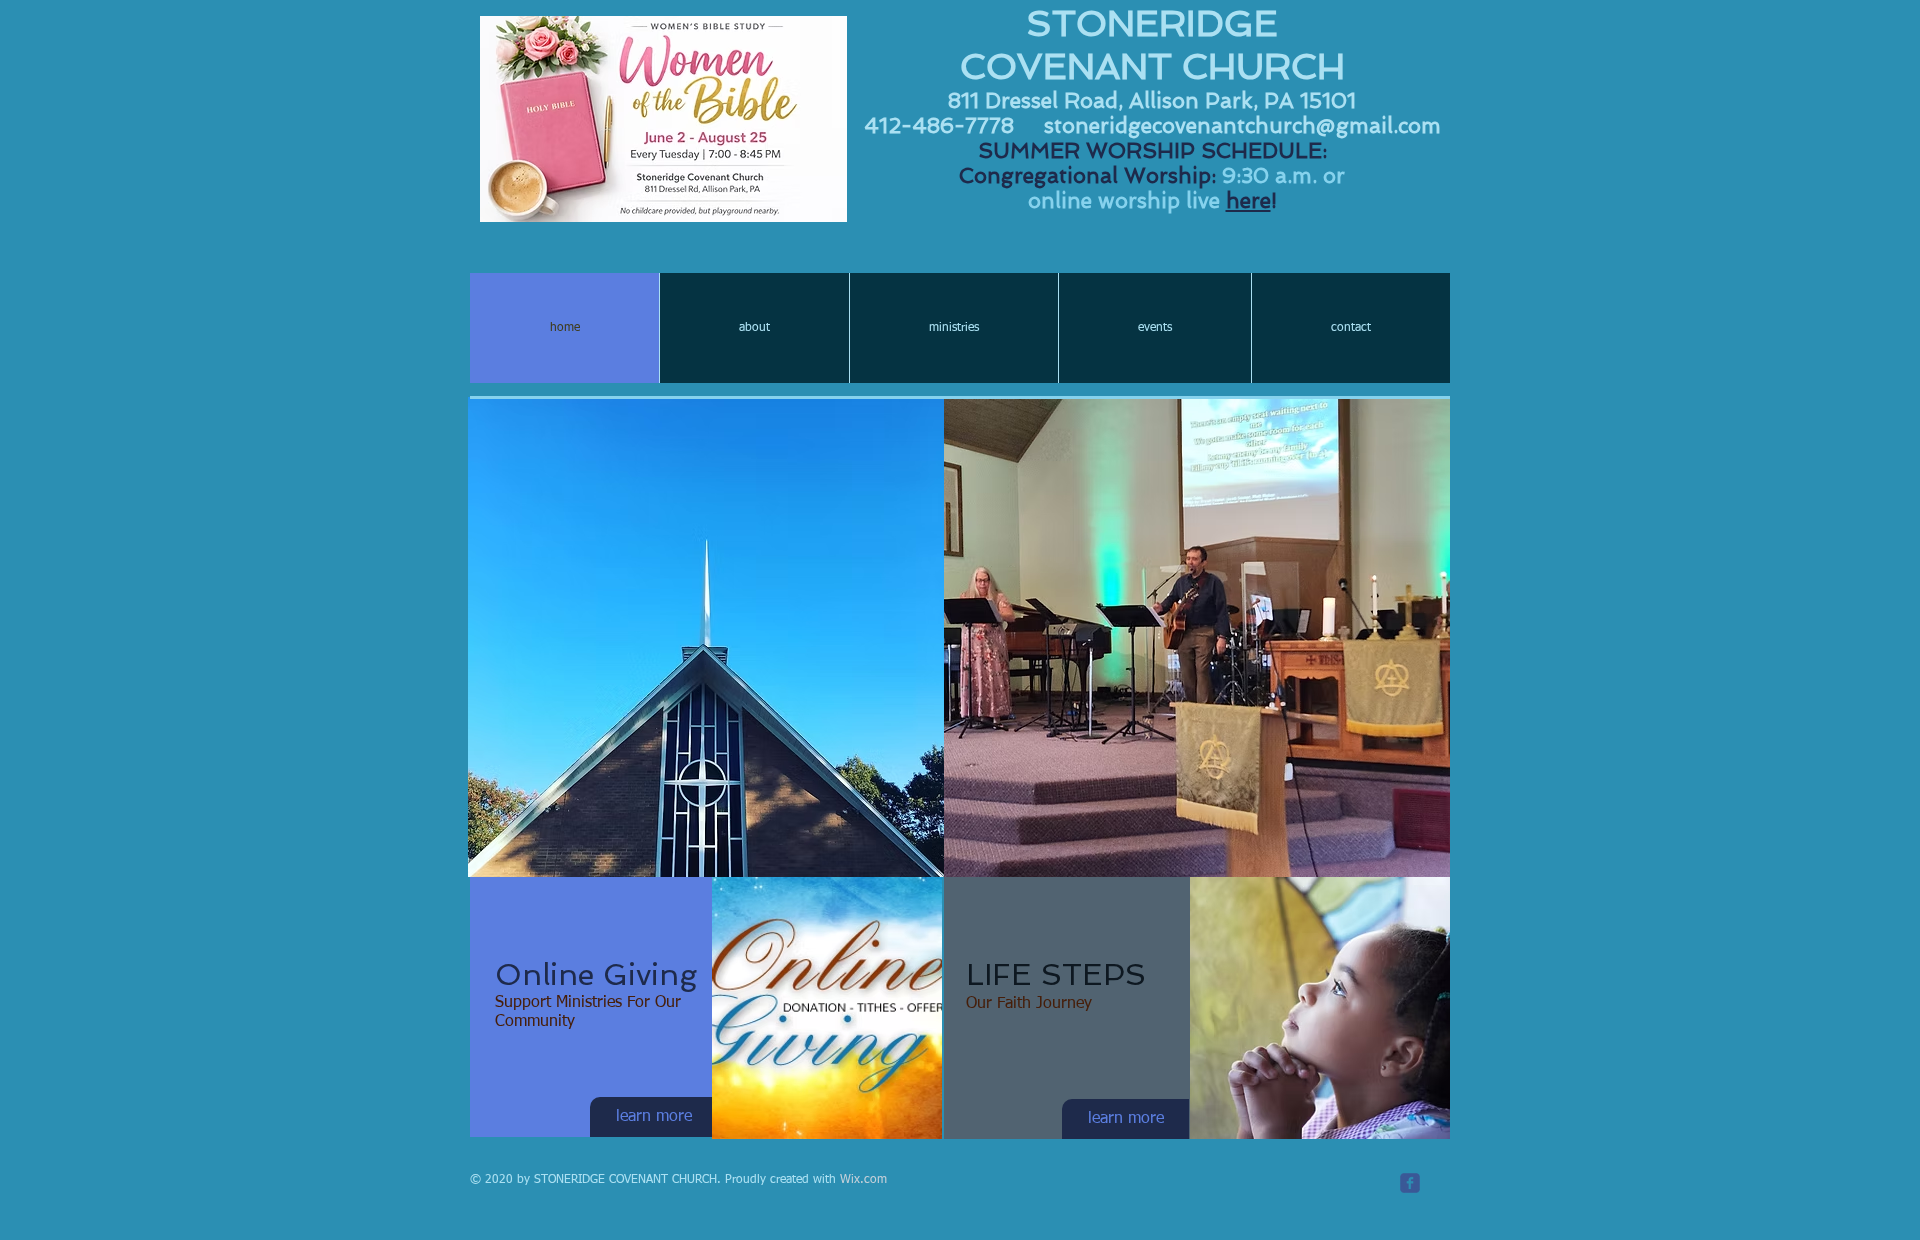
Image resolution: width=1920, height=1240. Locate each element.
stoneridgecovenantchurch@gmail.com (1242, 125)
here (1248, 200)
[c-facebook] (1410, 1183)
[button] (706, 516)
